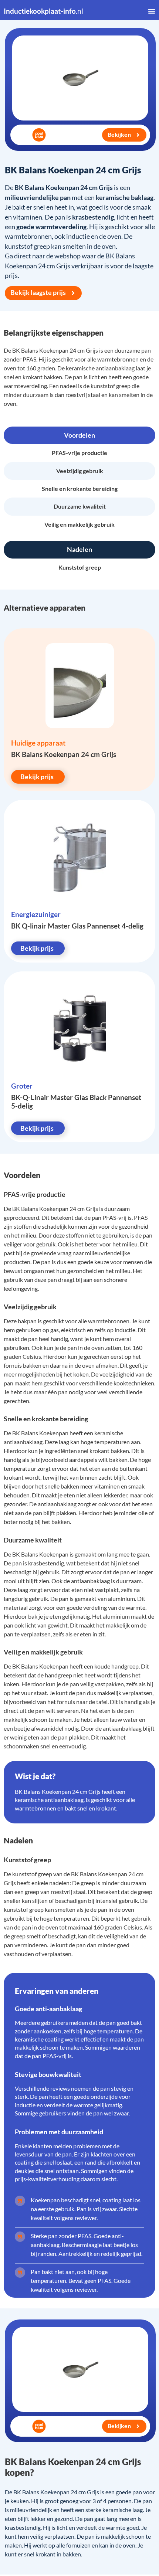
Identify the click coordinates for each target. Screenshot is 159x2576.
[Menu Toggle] (152, 11)
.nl (43, 11)
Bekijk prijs (37, 777)
